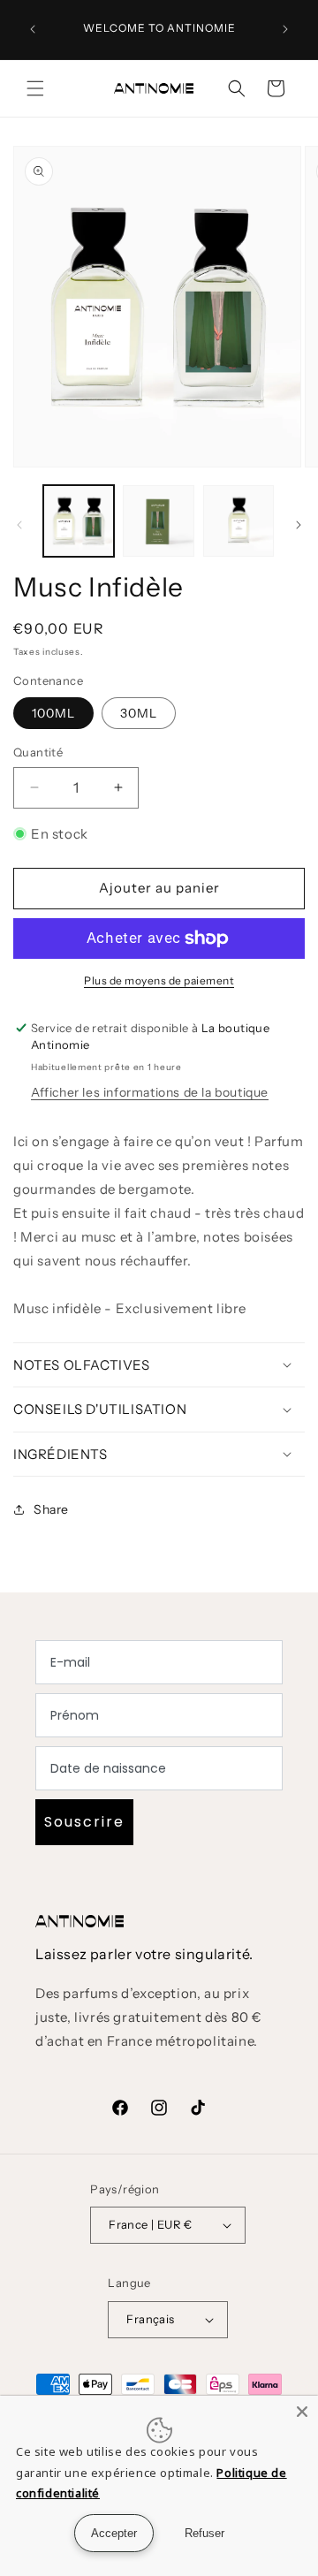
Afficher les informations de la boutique (150, 1092)
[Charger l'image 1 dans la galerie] (79, 521)
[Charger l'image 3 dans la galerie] (238, 521)
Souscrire (84, 1822)
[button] (35, 88)
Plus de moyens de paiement (159, 980)
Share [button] (51, 1509)
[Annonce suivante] (285, 29)
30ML (139, 713)
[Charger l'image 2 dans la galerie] (158, 521)
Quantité (38, 752)
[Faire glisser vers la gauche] (19, 525)
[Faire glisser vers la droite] (299, 525)
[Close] (302, 2412)
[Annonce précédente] (33, 29)
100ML (53, 713)
